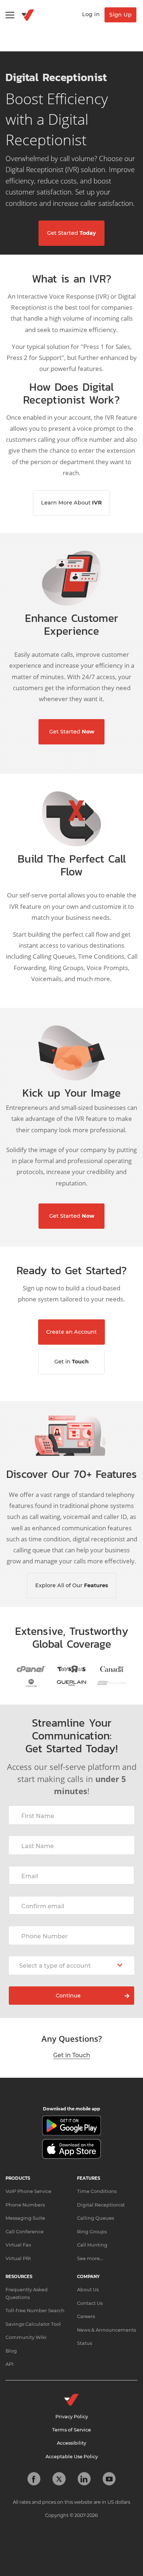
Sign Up (120, 15)
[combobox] (71, 1965)
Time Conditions (97, 2191)
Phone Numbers (25, 2205)
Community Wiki (26, 2337)
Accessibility (71, 2443)
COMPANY (88, 2277)
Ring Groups (92, 2232)
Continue (68, 1996)
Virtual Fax (18, 2245)
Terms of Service (71, 2430)
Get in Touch (72, 2055)
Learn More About (71, 503)
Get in (71, 1362)
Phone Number (45, 1936)
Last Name (38, 1846)
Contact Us (90, 2303)
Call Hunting (92, 2245)
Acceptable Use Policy (72, 2457)
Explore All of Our (72, 1585)
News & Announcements (107, 2330)
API (10, 2364)
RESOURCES (19, 2277)
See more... (90, 2258)
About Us (88, 2290)
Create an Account (71, 1332)
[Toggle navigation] (10, 15)
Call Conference (25, 2232)
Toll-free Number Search (35, 2311)
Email (30, 1876)
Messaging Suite (25, 2218)
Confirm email (43, 1906)
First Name (38, 1816)
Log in (91, 14)
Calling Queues (96, 2218)
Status (85, 2343)
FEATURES (89, 2178)
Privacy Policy (72, 2417)
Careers (86, 2316)
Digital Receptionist (101, 2205)
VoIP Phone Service (28, 2191)
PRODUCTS (18, 2178)
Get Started (71, 233)
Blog (11, 2351)
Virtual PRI (18, 2258)
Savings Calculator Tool (33, 2324)
